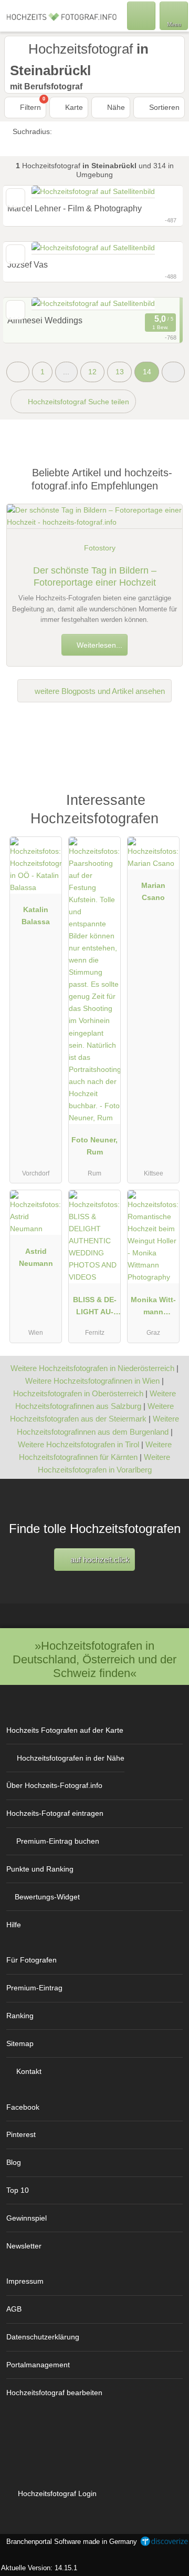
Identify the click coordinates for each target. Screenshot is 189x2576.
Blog (14, 2162)
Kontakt (29, 2071)
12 (92, 372)
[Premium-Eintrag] (167, 805)
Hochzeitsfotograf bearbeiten (54, 2393)
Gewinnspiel (27, 2218)
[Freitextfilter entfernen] (141, 15)
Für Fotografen (31, 1960)
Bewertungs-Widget (47, 1897)
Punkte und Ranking (40, 1869)
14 (147, 372)
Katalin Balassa (36, 916)
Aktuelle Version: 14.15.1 (39, 2568)
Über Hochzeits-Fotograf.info (54, 1785)
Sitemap (20, 2043)
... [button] (66, 372)
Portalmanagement (38, 2365)
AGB (14, 2309)
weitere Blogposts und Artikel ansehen (99, 691)
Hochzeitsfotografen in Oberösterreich (78, 1393)
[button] (173, 372)
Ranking (20, 2016)
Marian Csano (153, 891)
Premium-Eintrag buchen (58, 1841)
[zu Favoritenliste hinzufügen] (15, 310)
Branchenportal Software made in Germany (70, 2547)
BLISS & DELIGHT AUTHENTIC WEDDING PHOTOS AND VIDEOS (94, 1308)
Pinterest (21, 2134)
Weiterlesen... (98, 645)
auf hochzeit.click (99, 1560)
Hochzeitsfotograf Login (56, 2493)
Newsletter (24, 2246)
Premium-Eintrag (34, 1988)
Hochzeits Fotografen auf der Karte (65, 1730)
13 (120, 372)
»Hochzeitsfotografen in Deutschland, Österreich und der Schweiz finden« (94, 1659)
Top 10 (18, 2190)
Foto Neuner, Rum (94, 1146)
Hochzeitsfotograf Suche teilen (77, 402)
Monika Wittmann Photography (153, 1308)
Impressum (25, 2281)
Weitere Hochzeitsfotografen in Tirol (78, 1444)
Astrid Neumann (36, 1257)
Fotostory (100, 548)
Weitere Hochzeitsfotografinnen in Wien (92, 1381)
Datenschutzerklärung (43, 2337)
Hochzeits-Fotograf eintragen (55, 1813)
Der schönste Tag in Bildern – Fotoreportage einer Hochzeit (95, 576)
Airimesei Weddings (45, 320)
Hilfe (14, 1925)
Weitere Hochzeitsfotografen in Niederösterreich (92, 1368)
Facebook (23, 2107)
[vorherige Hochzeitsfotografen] (18, 372)
